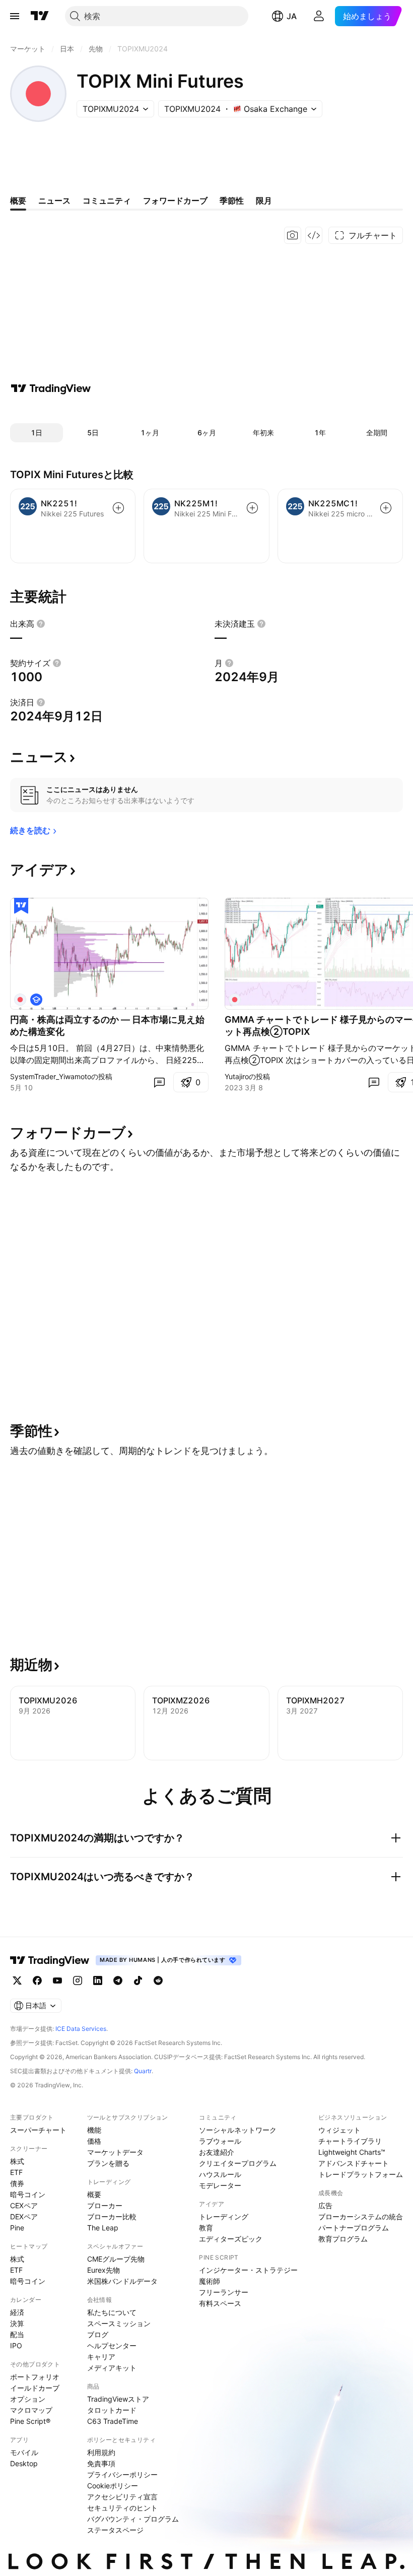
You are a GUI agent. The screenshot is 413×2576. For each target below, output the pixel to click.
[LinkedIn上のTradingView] (98, 1980)
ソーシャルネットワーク (238, 2130)
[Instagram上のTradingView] (78, 1980)
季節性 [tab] (232, 201)
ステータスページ (115, 2530)
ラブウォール (220, 2141)
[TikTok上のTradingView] (138, 1980)
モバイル (24, 2452)
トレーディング (224, 2217)
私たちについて (112, 2312)
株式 (17, 2161)
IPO (16, 2346)
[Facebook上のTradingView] (37, 1980)
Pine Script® (30, 2421)
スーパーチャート (38, 2130)
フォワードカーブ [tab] (175, 201)
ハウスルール (220, 2174)
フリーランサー (224, 2292)
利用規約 (101, 2452)
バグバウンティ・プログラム (133, 2519)
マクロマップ (31, 2410)
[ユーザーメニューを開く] (319, 16)
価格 (94, 2141)
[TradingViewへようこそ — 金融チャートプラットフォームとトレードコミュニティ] (51, 388)
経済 (17, 2312)
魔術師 (210, 2281)
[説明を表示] (41, 624)
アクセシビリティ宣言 (122, 2497)
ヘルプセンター (112, 2346)
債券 (17, 2183)
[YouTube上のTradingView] (57, 1980)
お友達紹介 (217, 2152)
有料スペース (220, 2303)
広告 (325, 2205)
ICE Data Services (81, 2029)
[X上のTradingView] (17, 1980)
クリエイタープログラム (238, 2163)
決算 (17, 2323)
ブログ (98, 2334)
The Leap (103, 2228)
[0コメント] (159, 1082)
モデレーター (220, 2185)
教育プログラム (343, 2239)
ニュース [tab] (54, 201)
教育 (206, 2228)
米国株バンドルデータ (122, 2281)
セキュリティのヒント (122, 2508)
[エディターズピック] (21, 906)
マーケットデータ (115, 2152)
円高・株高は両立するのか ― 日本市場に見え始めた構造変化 (107, 1026)
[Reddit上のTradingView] (158, 1980)
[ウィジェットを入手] (314, 235)
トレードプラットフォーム (361, 2174)
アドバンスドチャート (354, 2163)
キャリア (101, 2357)
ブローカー (105, 2205)
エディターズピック (231, 2239)
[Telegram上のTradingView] (118, 1980)
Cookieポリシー (113, 2486)
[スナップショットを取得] (293, 235)
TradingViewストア (118, 2399)
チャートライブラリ (350, 2141)
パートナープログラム (354, 2228)
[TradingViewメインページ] (50, 1960)
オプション (28, 2399)
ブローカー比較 (112, 2217)
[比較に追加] (118, 508)
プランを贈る (108, 2163)
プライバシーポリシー (122, 2474)
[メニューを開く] (15, 16)
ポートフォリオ (35, 2377)
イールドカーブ (35, 2388)
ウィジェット (339, 2130)
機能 (94, 2130)
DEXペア (24, 2217)
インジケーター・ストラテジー (248, 2270)
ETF (16, 2172)
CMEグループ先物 (116, 2259)
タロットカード (112, 2410)
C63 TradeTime (113, 2421)
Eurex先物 (104, 2270)
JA (292, 16)
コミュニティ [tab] (107, 201)
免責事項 (101, 2463)
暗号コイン (28, 2194)
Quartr (143, 2071)
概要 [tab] (18, 201)
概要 (94, 2194)
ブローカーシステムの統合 (361, 2217)
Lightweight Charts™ (352, 2152)
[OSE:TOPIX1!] (20, 1000)
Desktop (24, 2463)
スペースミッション (119, 2323)
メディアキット (112, 2368)
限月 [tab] (264, 201)
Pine (17, 2228)
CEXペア (24, 2205)
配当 (17, 2334)
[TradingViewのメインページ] (40, 16)
